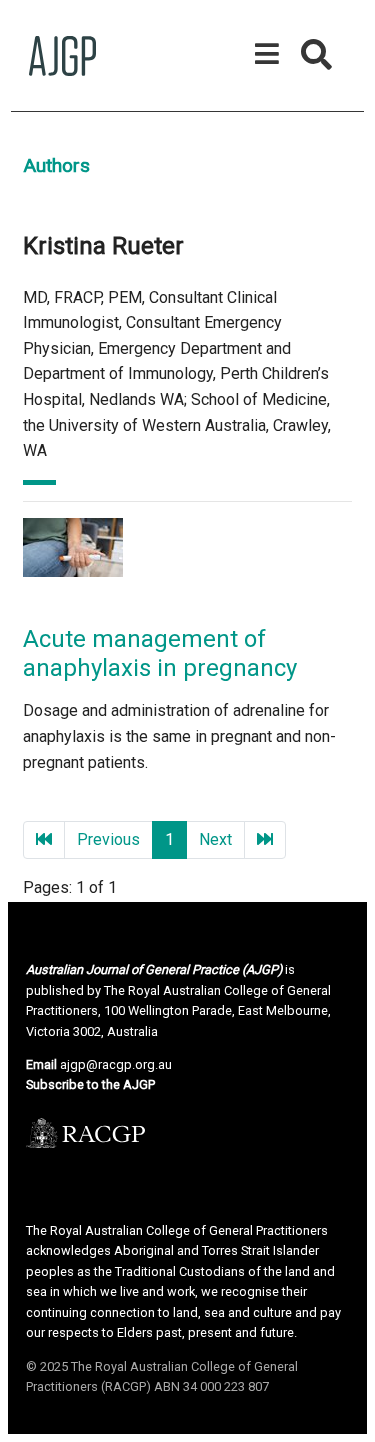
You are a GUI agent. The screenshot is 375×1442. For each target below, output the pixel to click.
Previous (108, 839)
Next (215, 839)
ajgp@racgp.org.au (116, 1064)
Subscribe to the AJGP (90, 1084)
